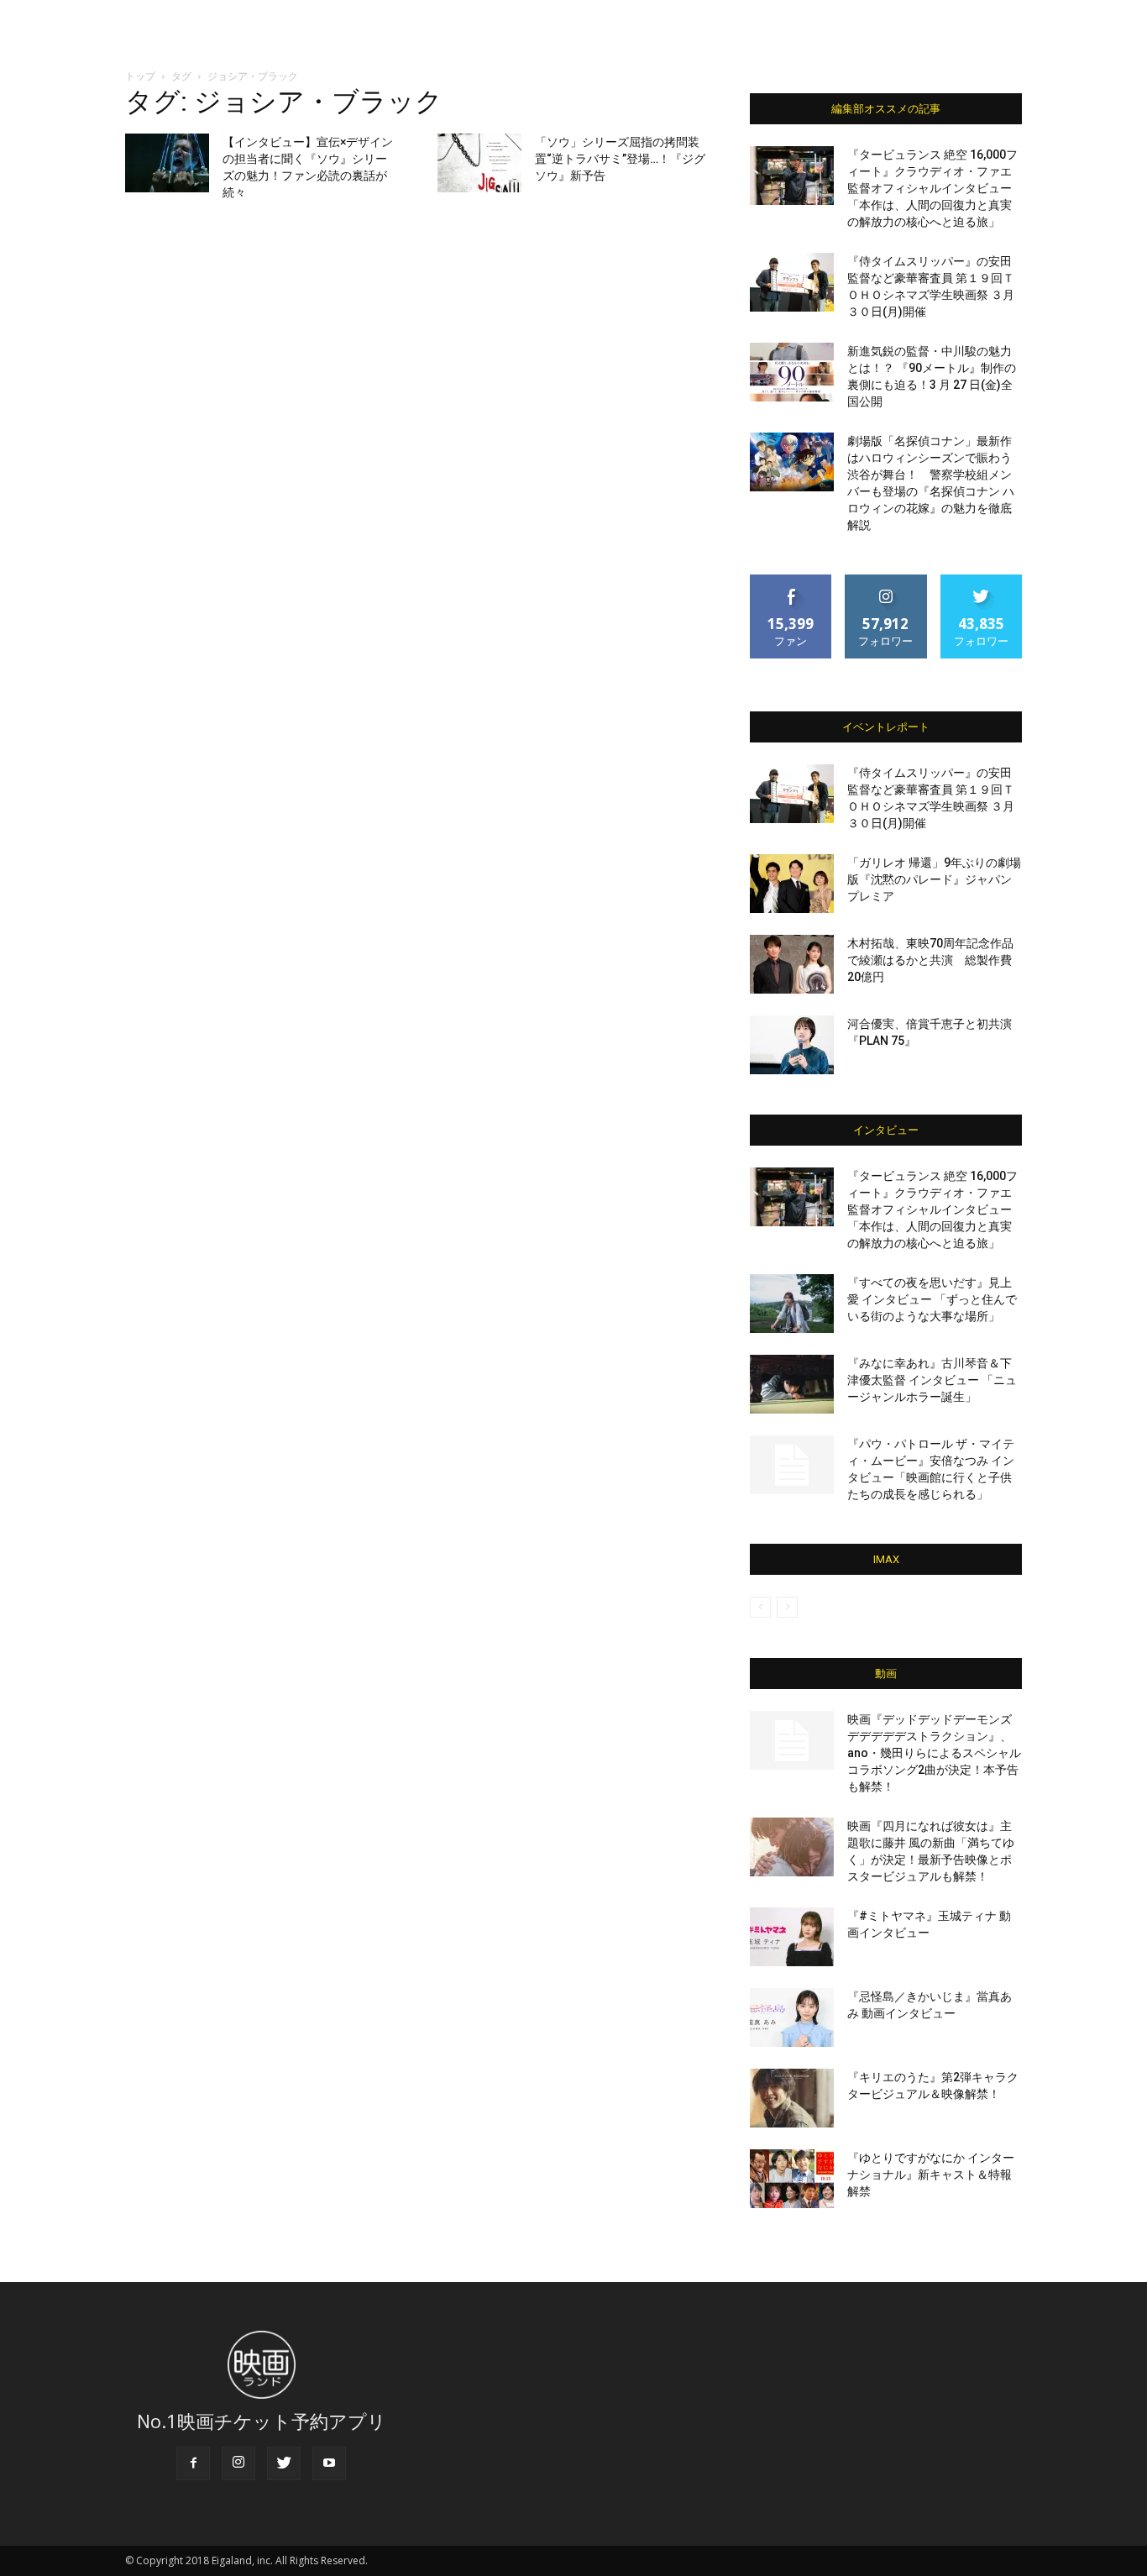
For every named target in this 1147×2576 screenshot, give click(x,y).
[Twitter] (284, 2463)
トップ (140, 76)
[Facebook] (193, 2463)
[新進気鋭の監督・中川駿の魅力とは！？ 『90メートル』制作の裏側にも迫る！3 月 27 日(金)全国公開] (792, 372)
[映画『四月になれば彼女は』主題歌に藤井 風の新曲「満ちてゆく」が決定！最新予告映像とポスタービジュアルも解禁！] (792, 1847)
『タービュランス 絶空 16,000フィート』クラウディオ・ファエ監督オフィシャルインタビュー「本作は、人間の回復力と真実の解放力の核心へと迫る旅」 (932, 188)
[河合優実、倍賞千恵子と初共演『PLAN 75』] (792, 1045)
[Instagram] (238, 2463)
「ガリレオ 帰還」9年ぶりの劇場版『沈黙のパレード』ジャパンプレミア (934, 879)
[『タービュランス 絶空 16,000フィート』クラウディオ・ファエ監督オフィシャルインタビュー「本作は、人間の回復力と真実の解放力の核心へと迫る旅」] (792, 176)
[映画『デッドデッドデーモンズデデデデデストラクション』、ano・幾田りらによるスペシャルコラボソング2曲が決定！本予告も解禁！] (792, 1740)
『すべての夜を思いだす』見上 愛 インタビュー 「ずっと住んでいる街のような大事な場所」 (932, 1299)
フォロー (886, 581)
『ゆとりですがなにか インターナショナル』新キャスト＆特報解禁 (931, 2175)
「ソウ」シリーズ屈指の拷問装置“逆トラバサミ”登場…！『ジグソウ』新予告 (620, 159)
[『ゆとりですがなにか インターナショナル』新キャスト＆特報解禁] (792, 2179)
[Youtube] (329, 2463)
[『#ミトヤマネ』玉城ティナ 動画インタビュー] (792, 1937)
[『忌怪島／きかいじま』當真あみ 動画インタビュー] (792, 2017)
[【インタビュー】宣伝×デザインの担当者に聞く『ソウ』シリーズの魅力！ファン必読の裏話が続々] (167, 163)
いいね (791, 581)
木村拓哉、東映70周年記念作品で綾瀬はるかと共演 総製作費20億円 (930, 960)
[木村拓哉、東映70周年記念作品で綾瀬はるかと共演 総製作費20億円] (792, 964)
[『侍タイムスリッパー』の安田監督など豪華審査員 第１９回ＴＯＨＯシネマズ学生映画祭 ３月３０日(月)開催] (792, 282)
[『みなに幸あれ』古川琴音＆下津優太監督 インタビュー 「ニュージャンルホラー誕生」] (792, 1384)
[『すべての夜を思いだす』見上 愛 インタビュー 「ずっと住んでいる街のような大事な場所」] (792, 1304)
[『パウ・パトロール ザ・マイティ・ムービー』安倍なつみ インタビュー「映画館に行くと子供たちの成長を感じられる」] (792, 1465)
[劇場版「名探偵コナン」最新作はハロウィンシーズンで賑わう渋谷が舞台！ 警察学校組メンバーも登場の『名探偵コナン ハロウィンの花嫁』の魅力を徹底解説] (792, 462)
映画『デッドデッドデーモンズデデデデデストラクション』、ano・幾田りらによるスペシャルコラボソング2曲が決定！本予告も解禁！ (934, 1753)
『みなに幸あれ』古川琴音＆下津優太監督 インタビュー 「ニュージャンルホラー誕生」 (932, 1380)
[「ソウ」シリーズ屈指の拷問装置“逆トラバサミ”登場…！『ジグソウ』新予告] (479, 163)
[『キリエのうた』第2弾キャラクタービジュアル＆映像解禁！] (792, 2098)
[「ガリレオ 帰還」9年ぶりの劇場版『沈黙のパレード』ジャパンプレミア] (792, 884)
